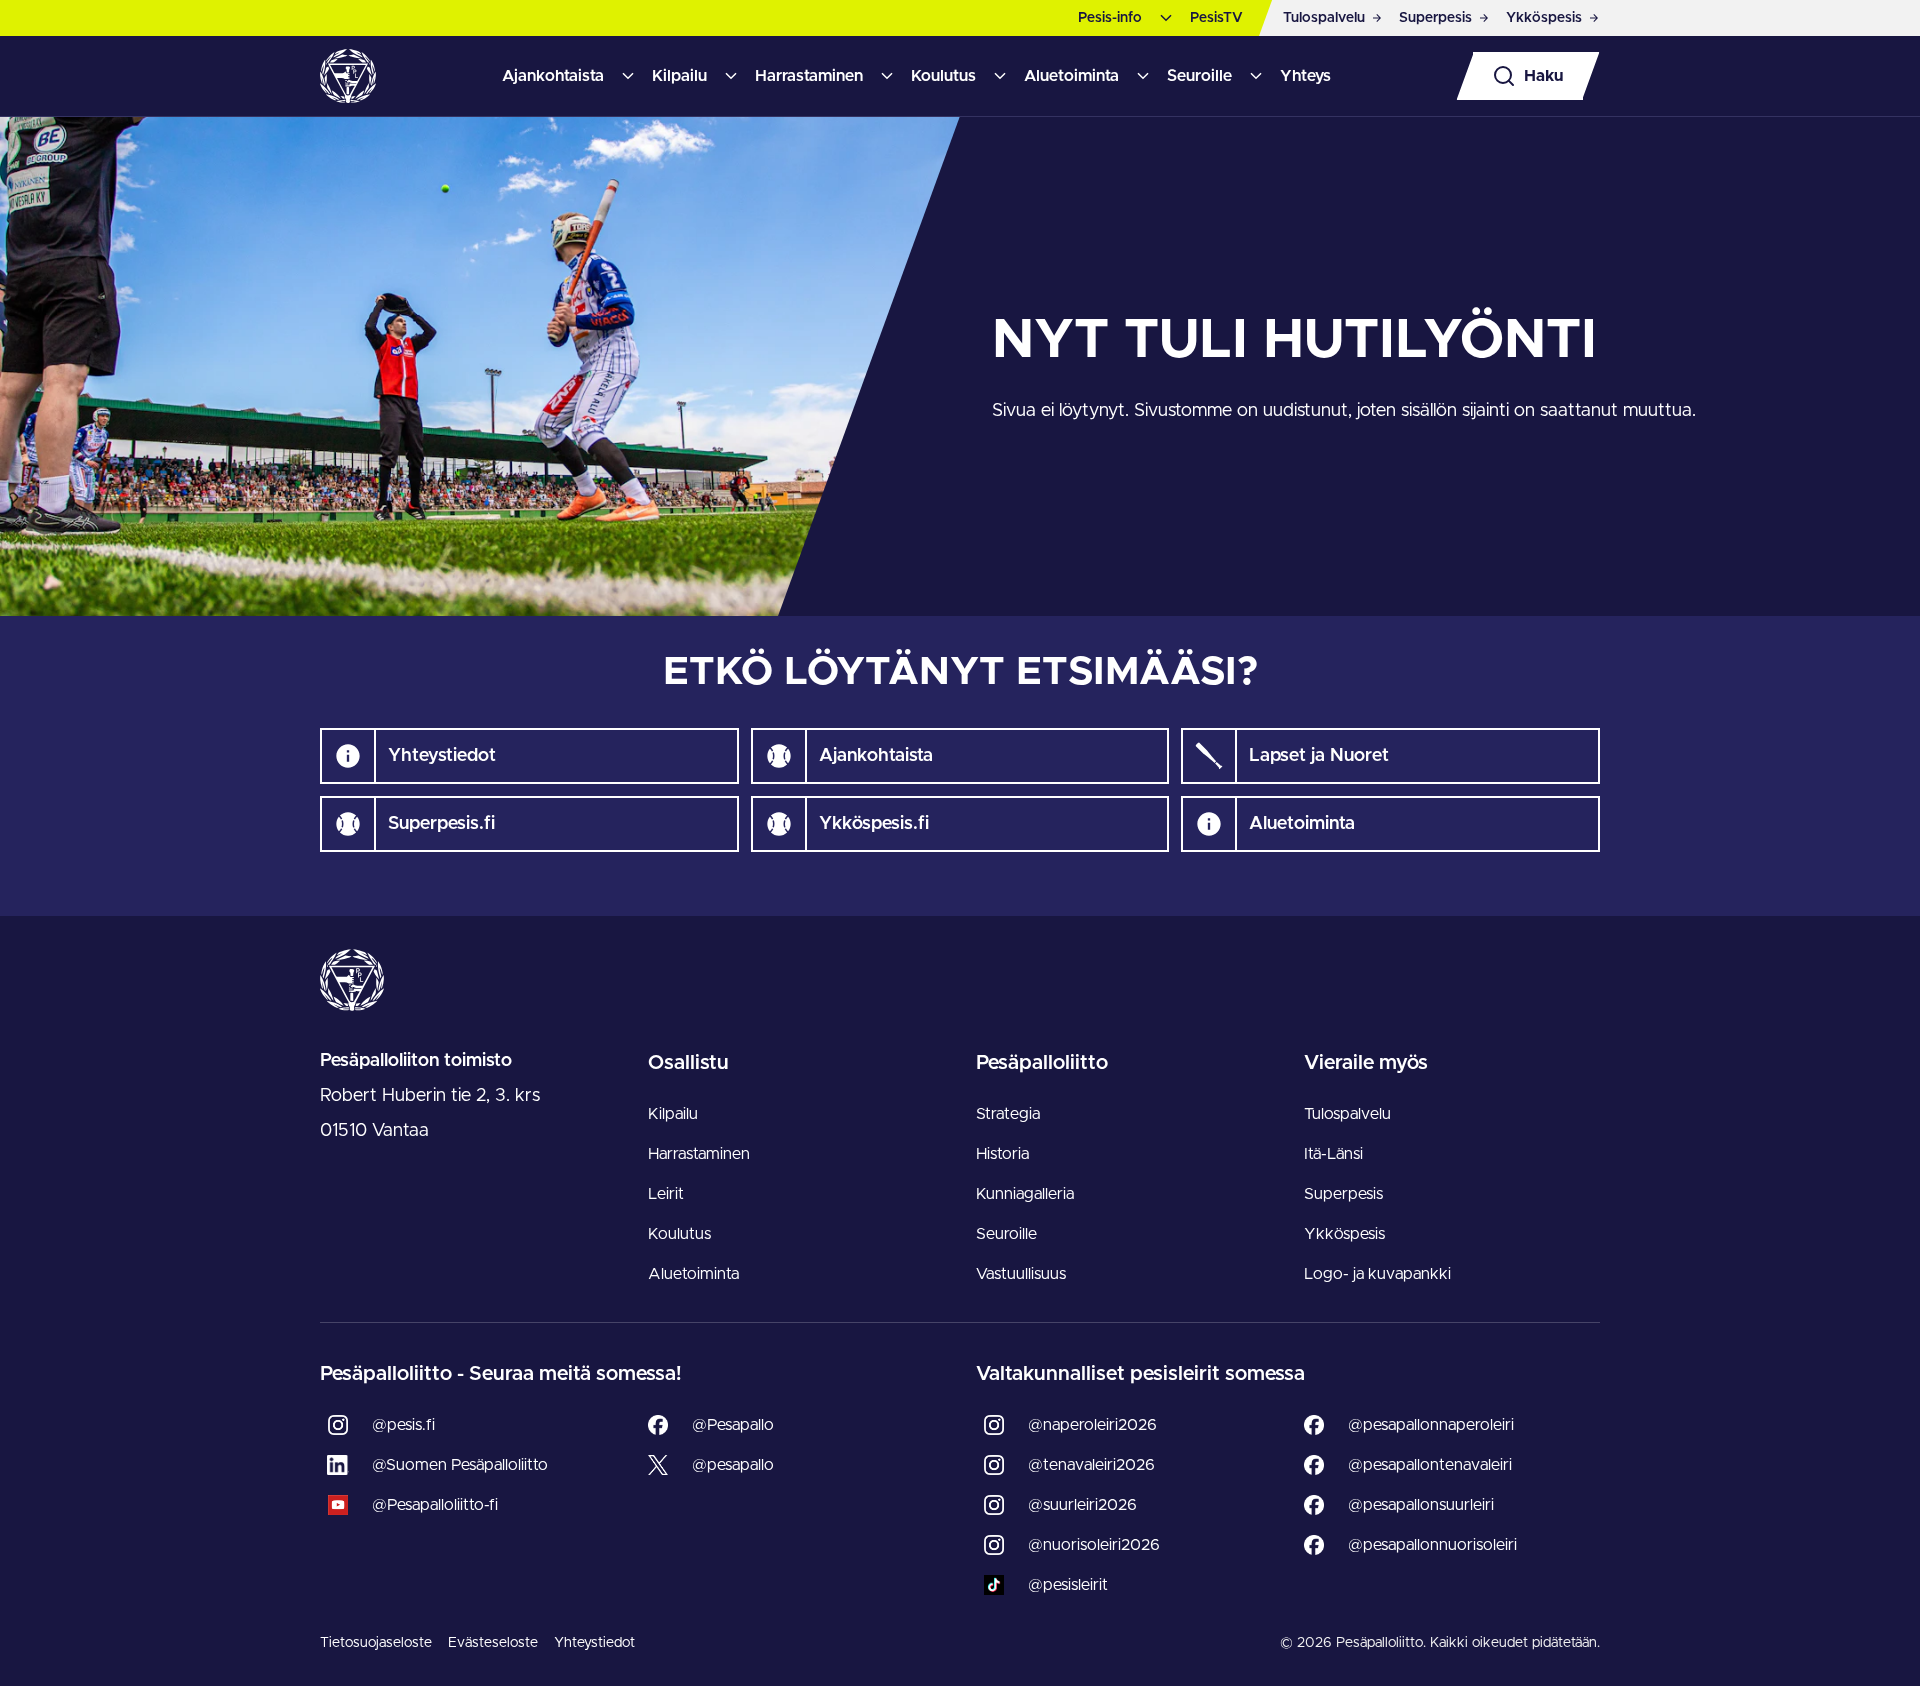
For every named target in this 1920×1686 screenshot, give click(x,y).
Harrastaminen (809, 76)
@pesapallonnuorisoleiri (1432, 1545)
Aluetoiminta (1071, 76)
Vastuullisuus (1021, 1274)
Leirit (666, 1194)
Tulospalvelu (1347, 1114)
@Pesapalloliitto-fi (435, 1505)
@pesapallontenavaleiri (1430, 1465)
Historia (1002, 1154)
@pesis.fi (403, 1425)
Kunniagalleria (1025, 1194)
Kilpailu (679, 76)
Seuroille (1199, 76)
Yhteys (1305, 76)
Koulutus (943, 76)
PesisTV (1216, 18)
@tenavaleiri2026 (1091, 1465)
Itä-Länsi (1333, 1154)
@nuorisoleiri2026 (1094, 1545)
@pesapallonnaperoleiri (1431, 1425)
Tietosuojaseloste (376, 1643)
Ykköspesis (1344, 1234)
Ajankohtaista (553, 76)
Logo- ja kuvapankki (1377, 1274)
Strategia (1008, 1114)
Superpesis (1343, 1194)
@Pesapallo (733, 1425)
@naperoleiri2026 (1092, 1425)
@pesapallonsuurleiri (1421, 1505)
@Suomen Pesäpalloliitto (460, 1465)
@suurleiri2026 (1082, 1505)
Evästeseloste (493, 1643)
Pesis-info (1110, 18)
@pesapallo (733, 1465)
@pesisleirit (1068, 1585)
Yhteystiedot (594, 1643)
